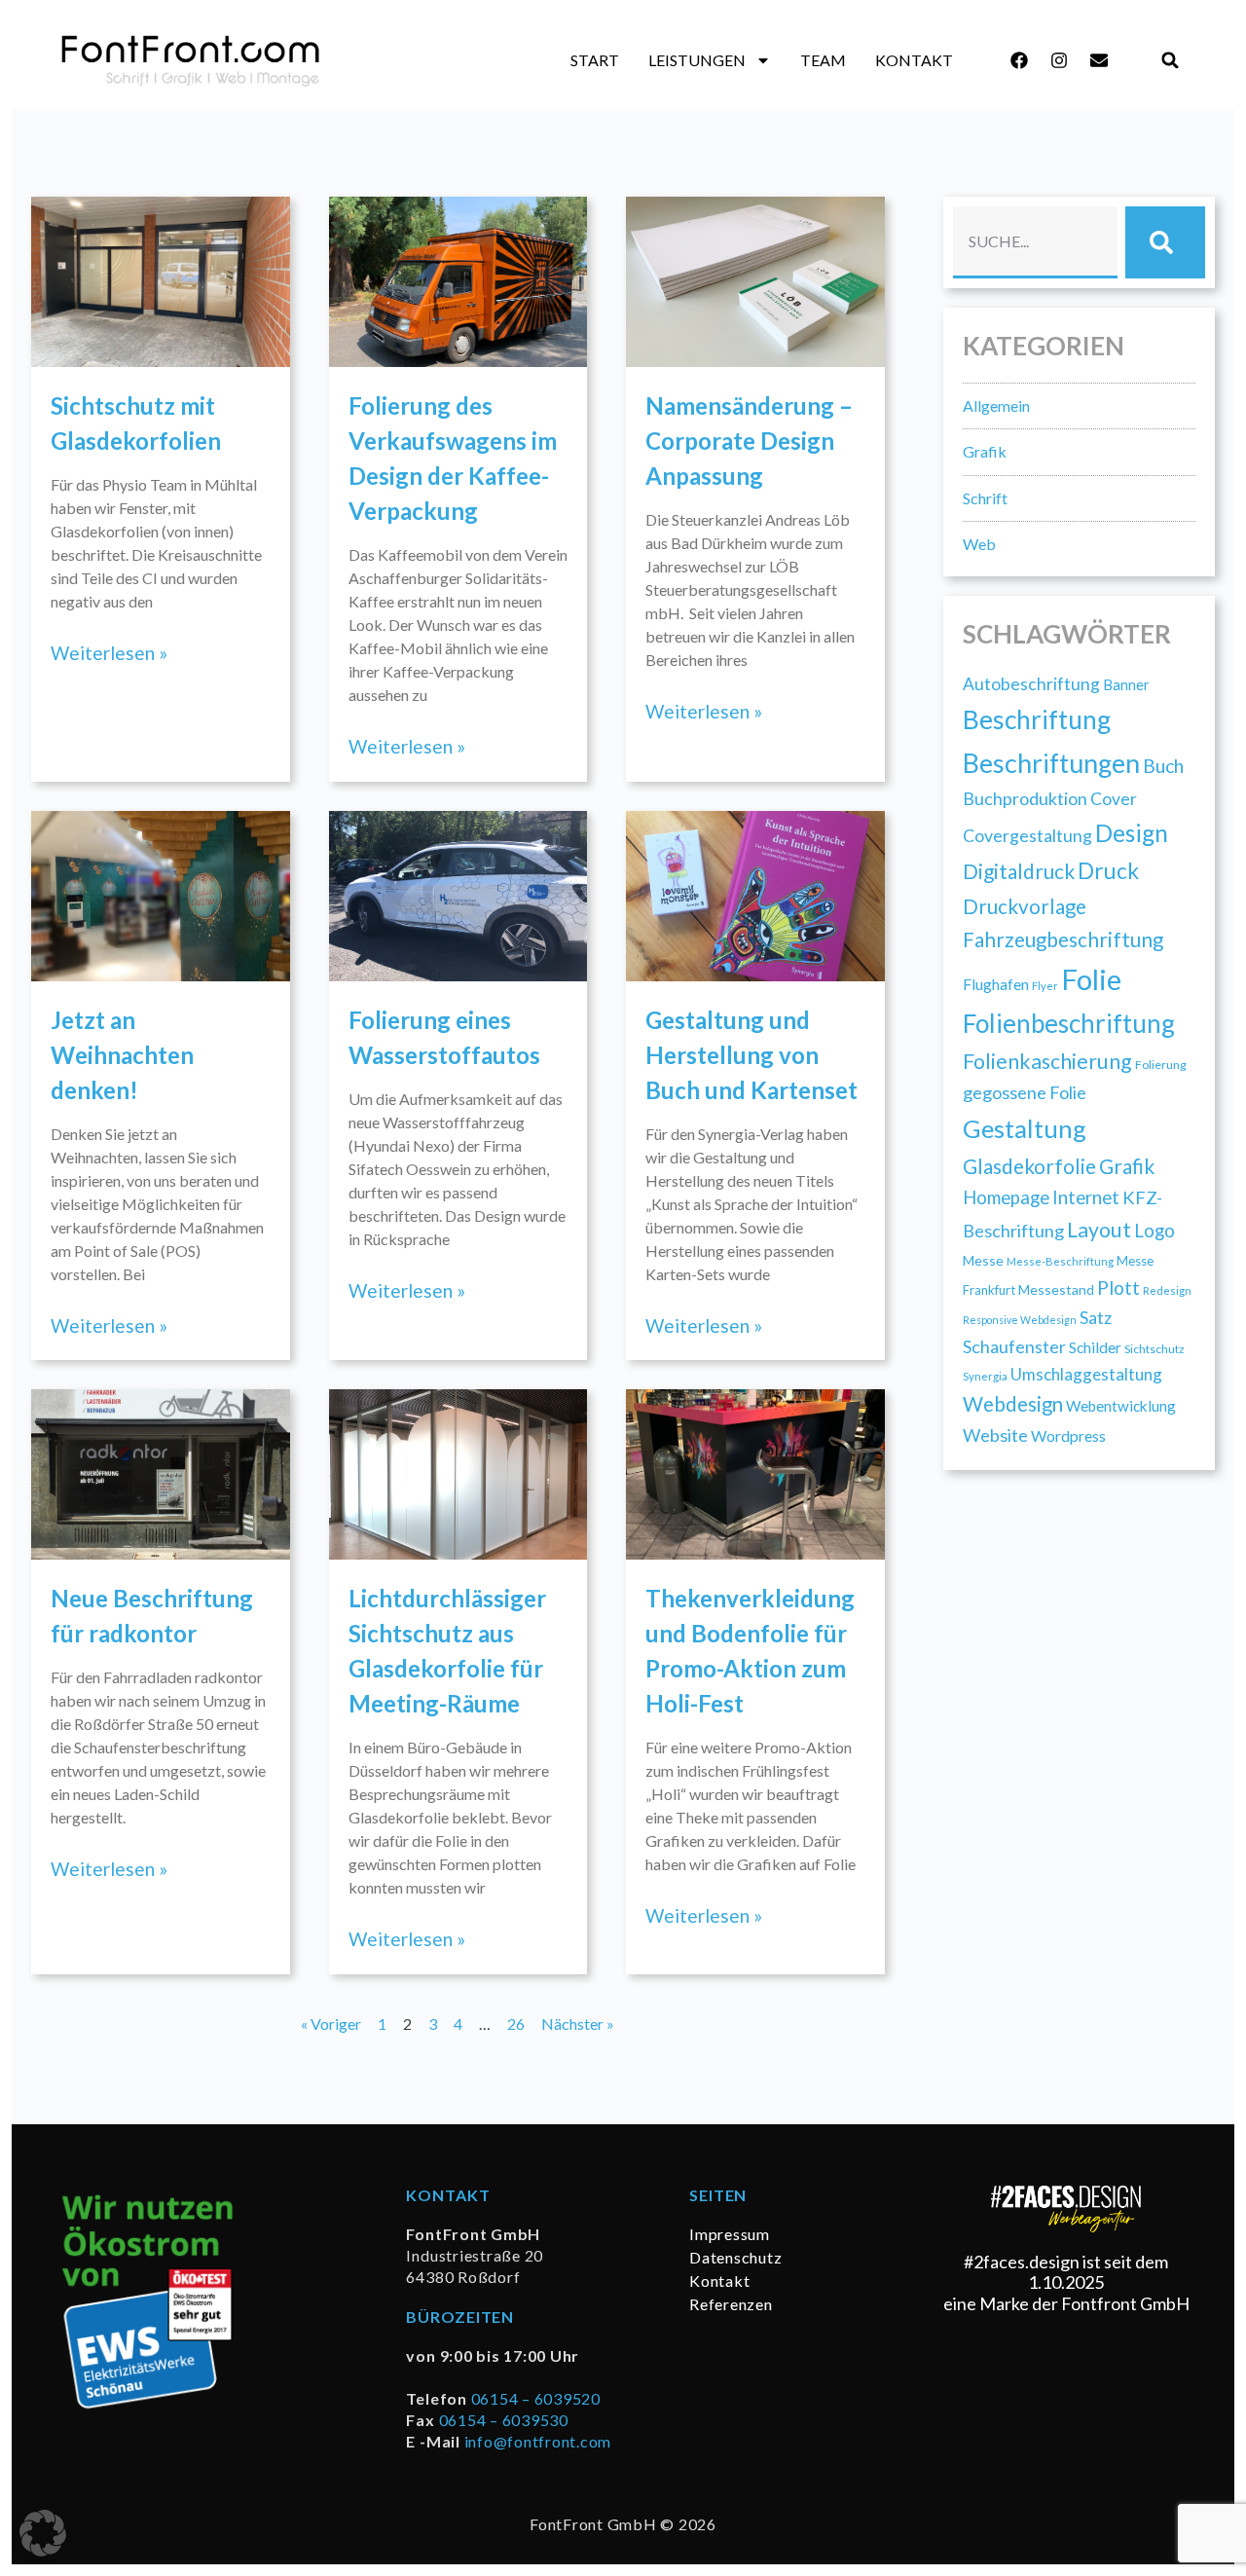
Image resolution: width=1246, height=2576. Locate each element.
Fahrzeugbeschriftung (1063, 939)
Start (595, 60)
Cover (1114, 799)
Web (979, 544)
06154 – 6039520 (536, 2398)
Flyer (1045, 986)
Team (823, 60)
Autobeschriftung (1031, 684)
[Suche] (1165, 242)
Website (995, 1435)
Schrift (985, 498)
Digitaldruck (1019, 871)
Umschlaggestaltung (1086, 1374)
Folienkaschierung (1047, 1061)
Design (1132, 833)
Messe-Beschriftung (1060, 1261)
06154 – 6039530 (504, 2420)
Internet (1086, 1197)
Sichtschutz (1154, 1349)
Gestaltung (1025, 1128)
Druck (1108, 871)
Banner (1126, 684)
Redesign (1167, 1290)
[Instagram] (1059, 60)
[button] (1171, 61)
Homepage (1006, 1197)
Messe (983, 1260)
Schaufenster (1014, 1346)
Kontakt (914, 60)
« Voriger (331, 2024)
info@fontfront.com (538, 2441)
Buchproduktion (1025, 798)
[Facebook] (1019, 60)
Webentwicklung (1121, 1406)
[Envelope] (1099, 60)
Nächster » (578, 2024)
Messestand (1056, 1289)
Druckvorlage (1025, 906)
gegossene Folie (1025, 1092)
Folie (1091, 979)
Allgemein (996, 405)
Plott (1118, 1288)
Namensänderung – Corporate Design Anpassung (749, 441)
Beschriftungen (1051, 763)
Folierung (1161, 1065)
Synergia (985, 1376)
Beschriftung (1037, 719)
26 (516, 2024)
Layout (1099, 1230)
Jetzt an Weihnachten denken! (122, 1055)
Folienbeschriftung (1069, 1023)
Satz (1096, 1317)
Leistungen (697, 60)
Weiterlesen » (109, 653)
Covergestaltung (1027, 835)
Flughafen (996, 984)
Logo (1154, 1230)
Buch (1163, 766)
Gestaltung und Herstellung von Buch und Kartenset (751, 1055)
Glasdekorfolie (1029, 1166)
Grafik (985, 451)
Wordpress (1068, 1435)
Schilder (1095, 1347)
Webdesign (1013, 1404)
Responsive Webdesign (1020, 1320)
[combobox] (1035, 242)
